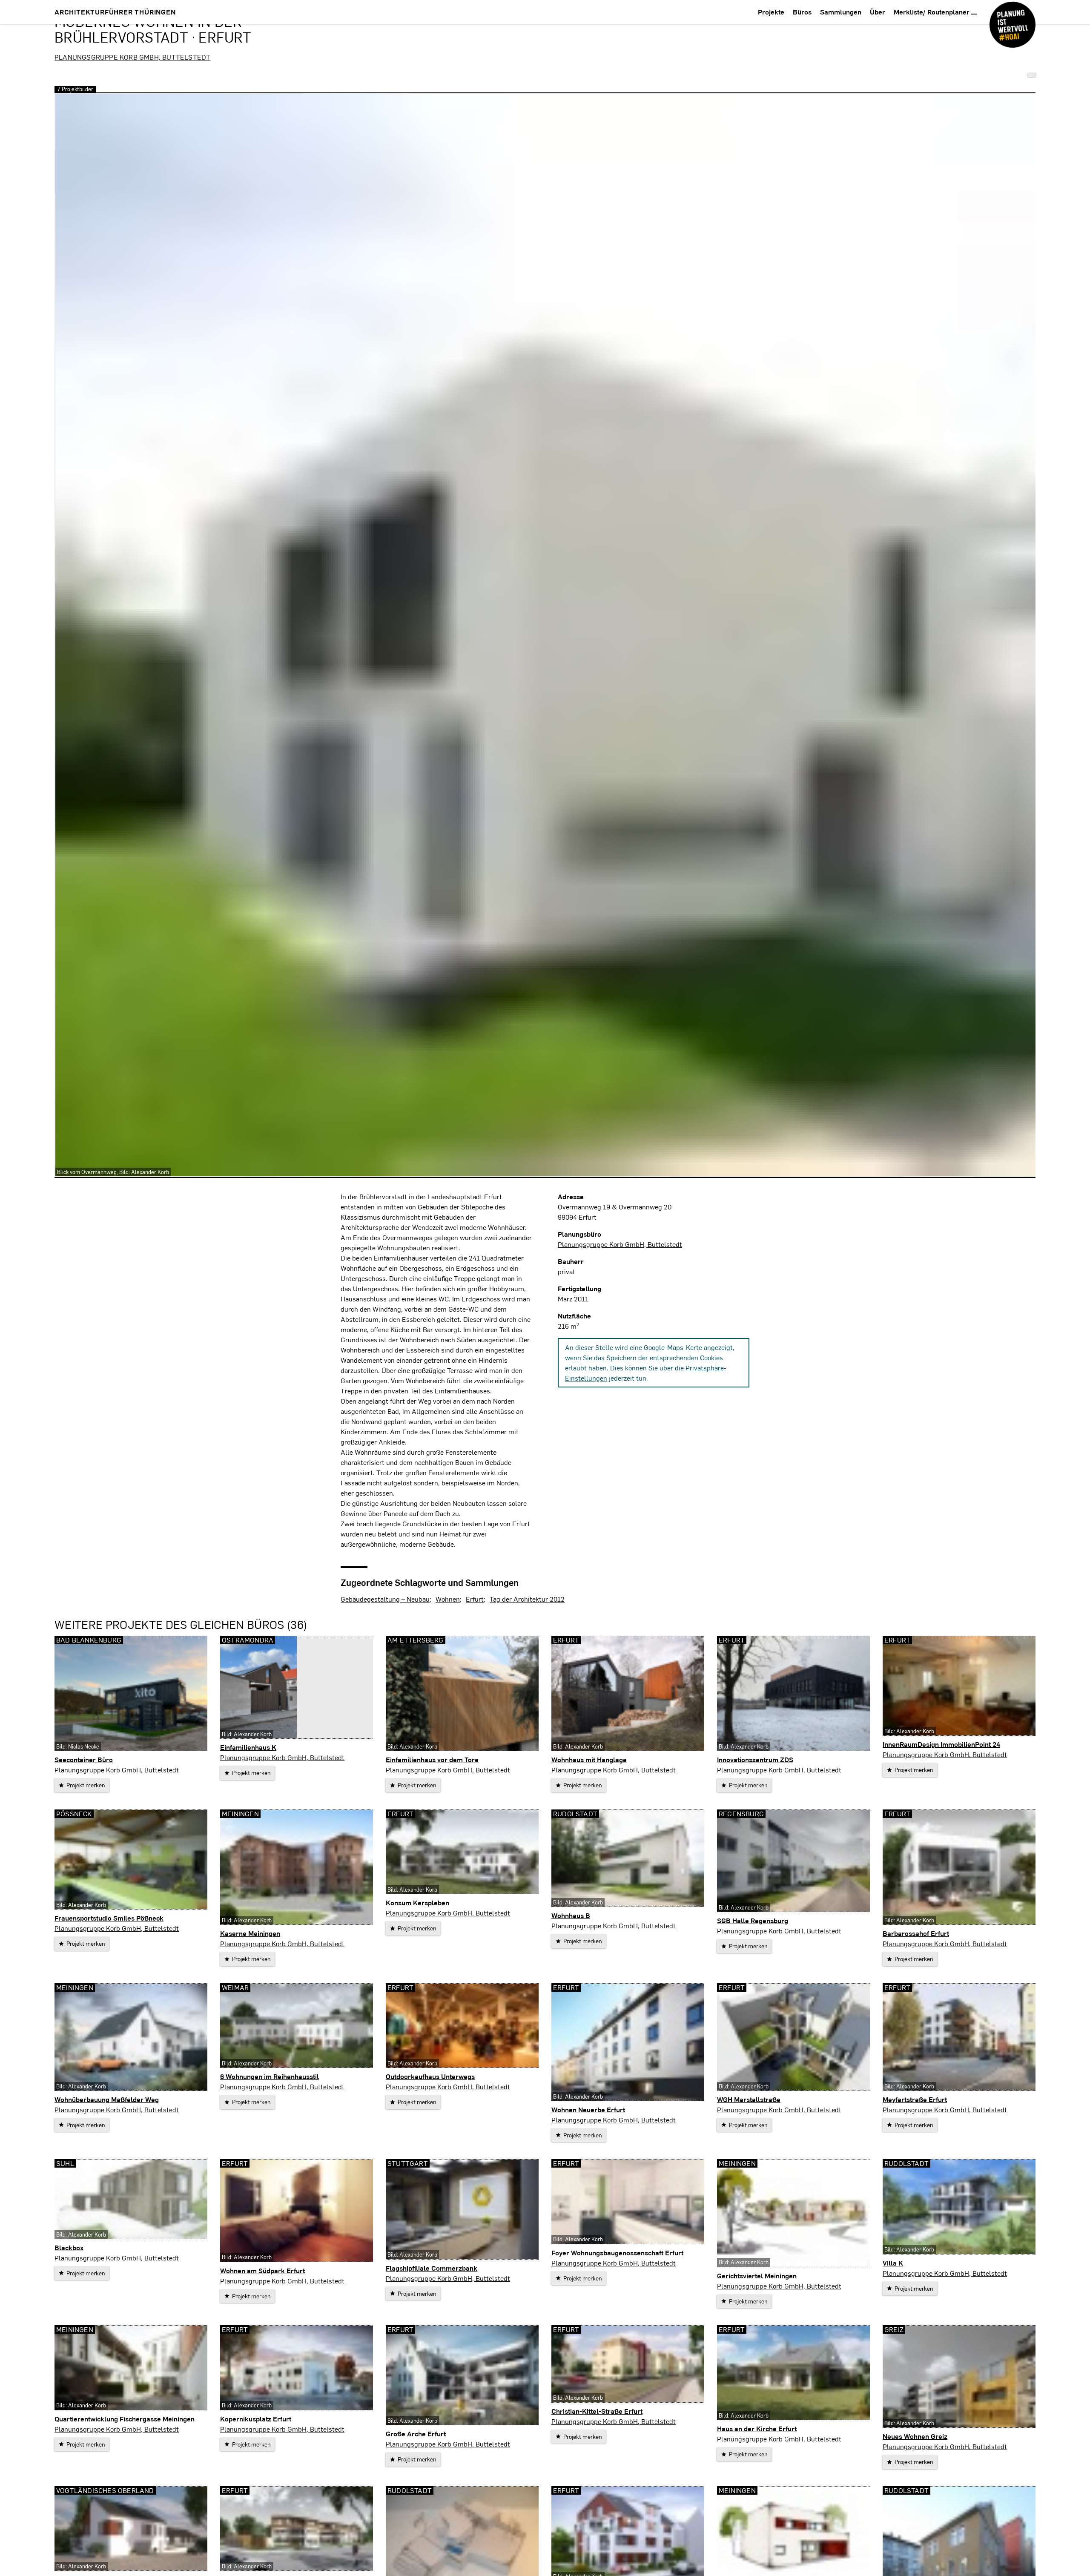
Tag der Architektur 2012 (527, 1599)
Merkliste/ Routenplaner (932, 12)
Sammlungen (841, 12)
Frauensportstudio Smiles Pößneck (109, 1918)
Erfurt (475, 1599)
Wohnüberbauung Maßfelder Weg (107, 2099)
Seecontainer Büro (84, 1759)
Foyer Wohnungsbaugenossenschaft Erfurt (617, 2253)
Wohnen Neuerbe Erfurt (588, 2109)
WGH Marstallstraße (749, 2099)
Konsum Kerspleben (417, 1903)
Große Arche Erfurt (416, 2434)
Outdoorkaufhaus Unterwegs (430, 2076)
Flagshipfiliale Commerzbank (432, 2268)
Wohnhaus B (571, 1915)
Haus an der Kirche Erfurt (757, 2428)
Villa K (893, 2263)
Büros (802, 12)
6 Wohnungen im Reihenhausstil (270, 2076)
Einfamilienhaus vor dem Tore (432, 1759)
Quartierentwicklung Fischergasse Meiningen (125, 2419)
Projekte (771, 12)
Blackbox (69, 2247)
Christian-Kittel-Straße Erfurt (597, 2411)
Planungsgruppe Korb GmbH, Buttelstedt (132, 57)
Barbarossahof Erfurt (916, 1933)
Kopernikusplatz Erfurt (256, 2419)
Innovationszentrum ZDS (755, 1759)
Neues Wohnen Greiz (915, 2436)
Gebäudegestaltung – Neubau (385, 1599)
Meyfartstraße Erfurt (915, 2099)
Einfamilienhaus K (248, 1747)
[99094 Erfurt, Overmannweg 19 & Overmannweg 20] (1032, 75)
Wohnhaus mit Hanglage (589, 1759)
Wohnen (448, 1599)
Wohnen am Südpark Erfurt (262, 2270)
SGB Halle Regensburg (753, 1920)
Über (878, 12)
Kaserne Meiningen (250, 1933)
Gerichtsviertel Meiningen (757, 2276)
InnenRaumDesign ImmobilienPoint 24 (941, 1744)
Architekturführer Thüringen (115, 12)
